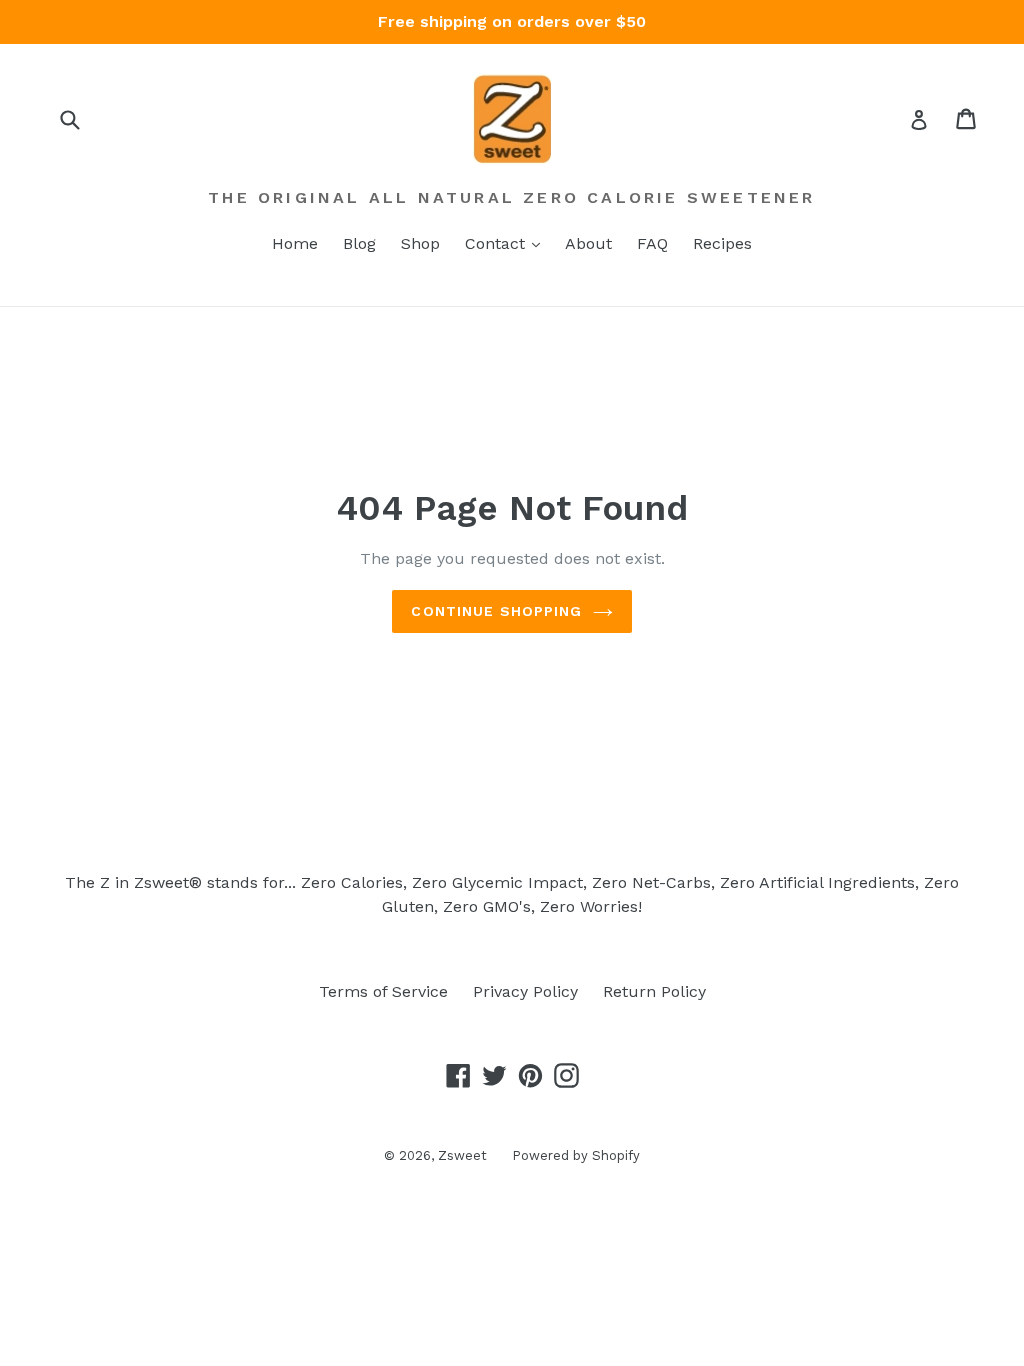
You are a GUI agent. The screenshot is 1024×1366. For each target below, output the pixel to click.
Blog (359, 243)
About (588, 243)
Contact (497, 243)
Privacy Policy (525, 991)
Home (295, 243)
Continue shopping (496, 611)
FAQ (652, 243)
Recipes (722, 243)
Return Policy (654, 991)
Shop (420, 243)
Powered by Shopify (576, 1155)
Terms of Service (383, 991)
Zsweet (462, 1155)
